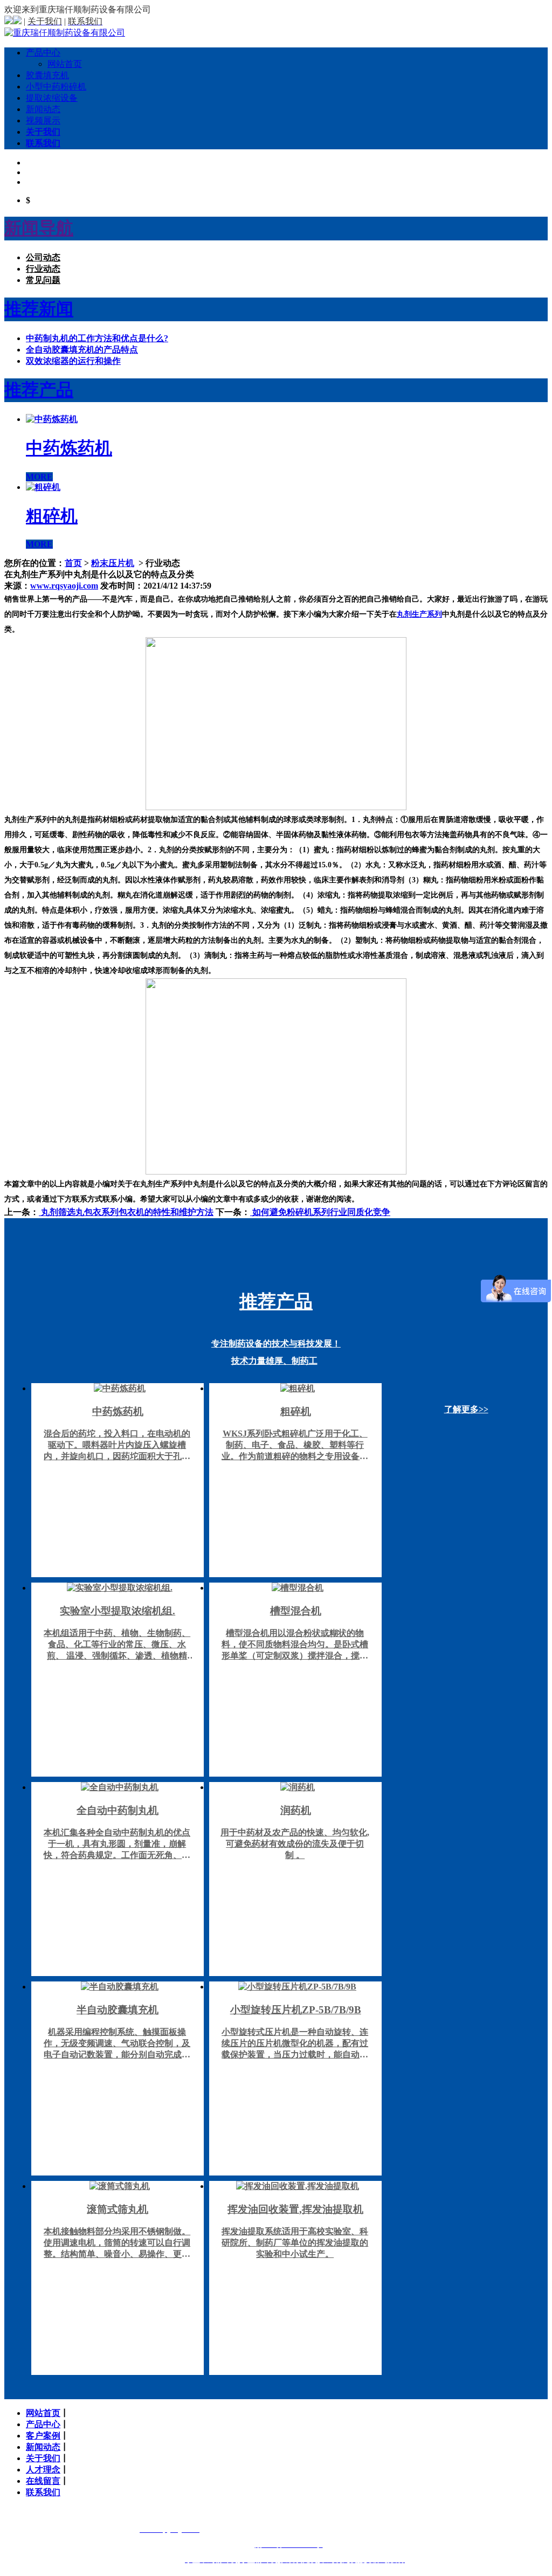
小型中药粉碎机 (56, 87)
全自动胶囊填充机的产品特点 (82, 350)
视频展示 (43, 120)
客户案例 (43, 2436)
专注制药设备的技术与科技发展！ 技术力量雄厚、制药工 (276, 1328)
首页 (73, 563)
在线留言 (43, 2481)
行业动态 (43, 269)
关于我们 (43, 132)
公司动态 (43, 257)
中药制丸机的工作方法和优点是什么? (97, 338)
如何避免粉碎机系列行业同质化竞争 (320, 1212)
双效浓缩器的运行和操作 (73, 361)
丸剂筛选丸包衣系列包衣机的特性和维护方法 (126, 1212)
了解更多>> (466, 1409)
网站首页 (65, 64)
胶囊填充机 (47, 75)
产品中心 (43, 53)
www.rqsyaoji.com (64, 586)
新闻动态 (43, 109)
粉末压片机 (113, 563)
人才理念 (43, 2470)
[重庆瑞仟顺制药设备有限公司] (65, 33)
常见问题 (43, 280)
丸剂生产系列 (419, 614)
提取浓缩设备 (52, 98)
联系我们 (43, 143)
